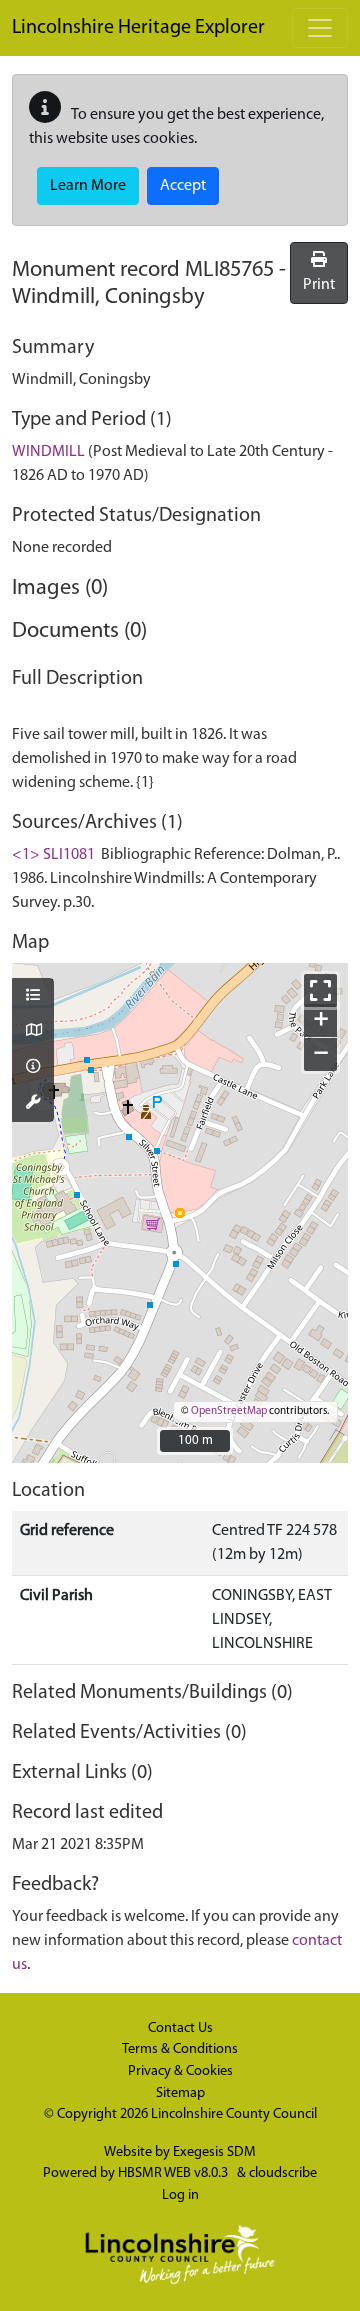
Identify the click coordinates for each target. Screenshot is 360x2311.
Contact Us (180, 2028)
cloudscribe (283, 2173)
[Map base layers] (33, 1032)
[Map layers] (33, 997)
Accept (183, 186)
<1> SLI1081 (53, 855)
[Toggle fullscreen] (320, 990)
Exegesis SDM (214, 2152)
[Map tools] (33, 1104)
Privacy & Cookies (180, 2071)
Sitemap (180, 2093)
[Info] (33, 1068)
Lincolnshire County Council (234, 2114)
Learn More (88, 186)
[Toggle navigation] (320, 28)
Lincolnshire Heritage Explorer (138, 28)
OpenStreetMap (229, 1411)
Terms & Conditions (180, 2049)
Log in (180, 2195)
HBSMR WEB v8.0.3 (174, 2173)
